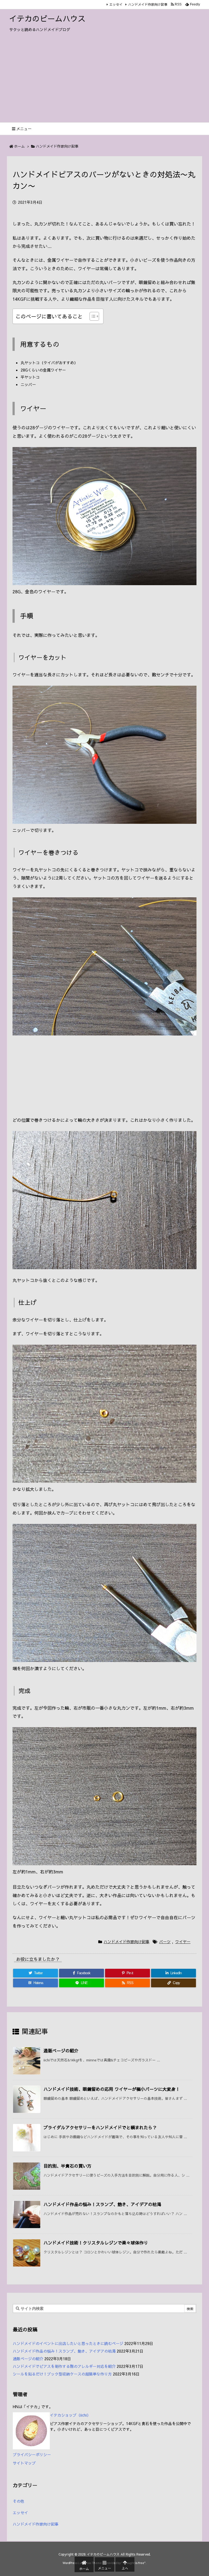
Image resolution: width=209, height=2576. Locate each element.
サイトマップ (24, 2463)
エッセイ (116, 4)
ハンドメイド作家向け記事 (148, 4)
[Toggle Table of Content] (92, 316)
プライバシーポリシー (32, 2455)
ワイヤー (183, 1942)
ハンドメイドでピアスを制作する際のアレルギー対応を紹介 (64, 2366)
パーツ (165, 1942)
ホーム (19, 146)
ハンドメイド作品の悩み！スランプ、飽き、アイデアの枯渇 (102, 2204)
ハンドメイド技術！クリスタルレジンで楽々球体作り (96, 2243)
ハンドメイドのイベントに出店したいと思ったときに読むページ (68, 2343)
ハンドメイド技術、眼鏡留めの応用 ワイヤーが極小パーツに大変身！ (112, 2089)
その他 (19, 2501)
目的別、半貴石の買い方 (67, 2166)
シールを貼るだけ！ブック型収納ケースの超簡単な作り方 (62, 2374)
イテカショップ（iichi (68, 2415)
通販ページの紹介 (61, 2051)
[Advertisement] (104, 81)
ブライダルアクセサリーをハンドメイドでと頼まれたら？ (100, 2127)
